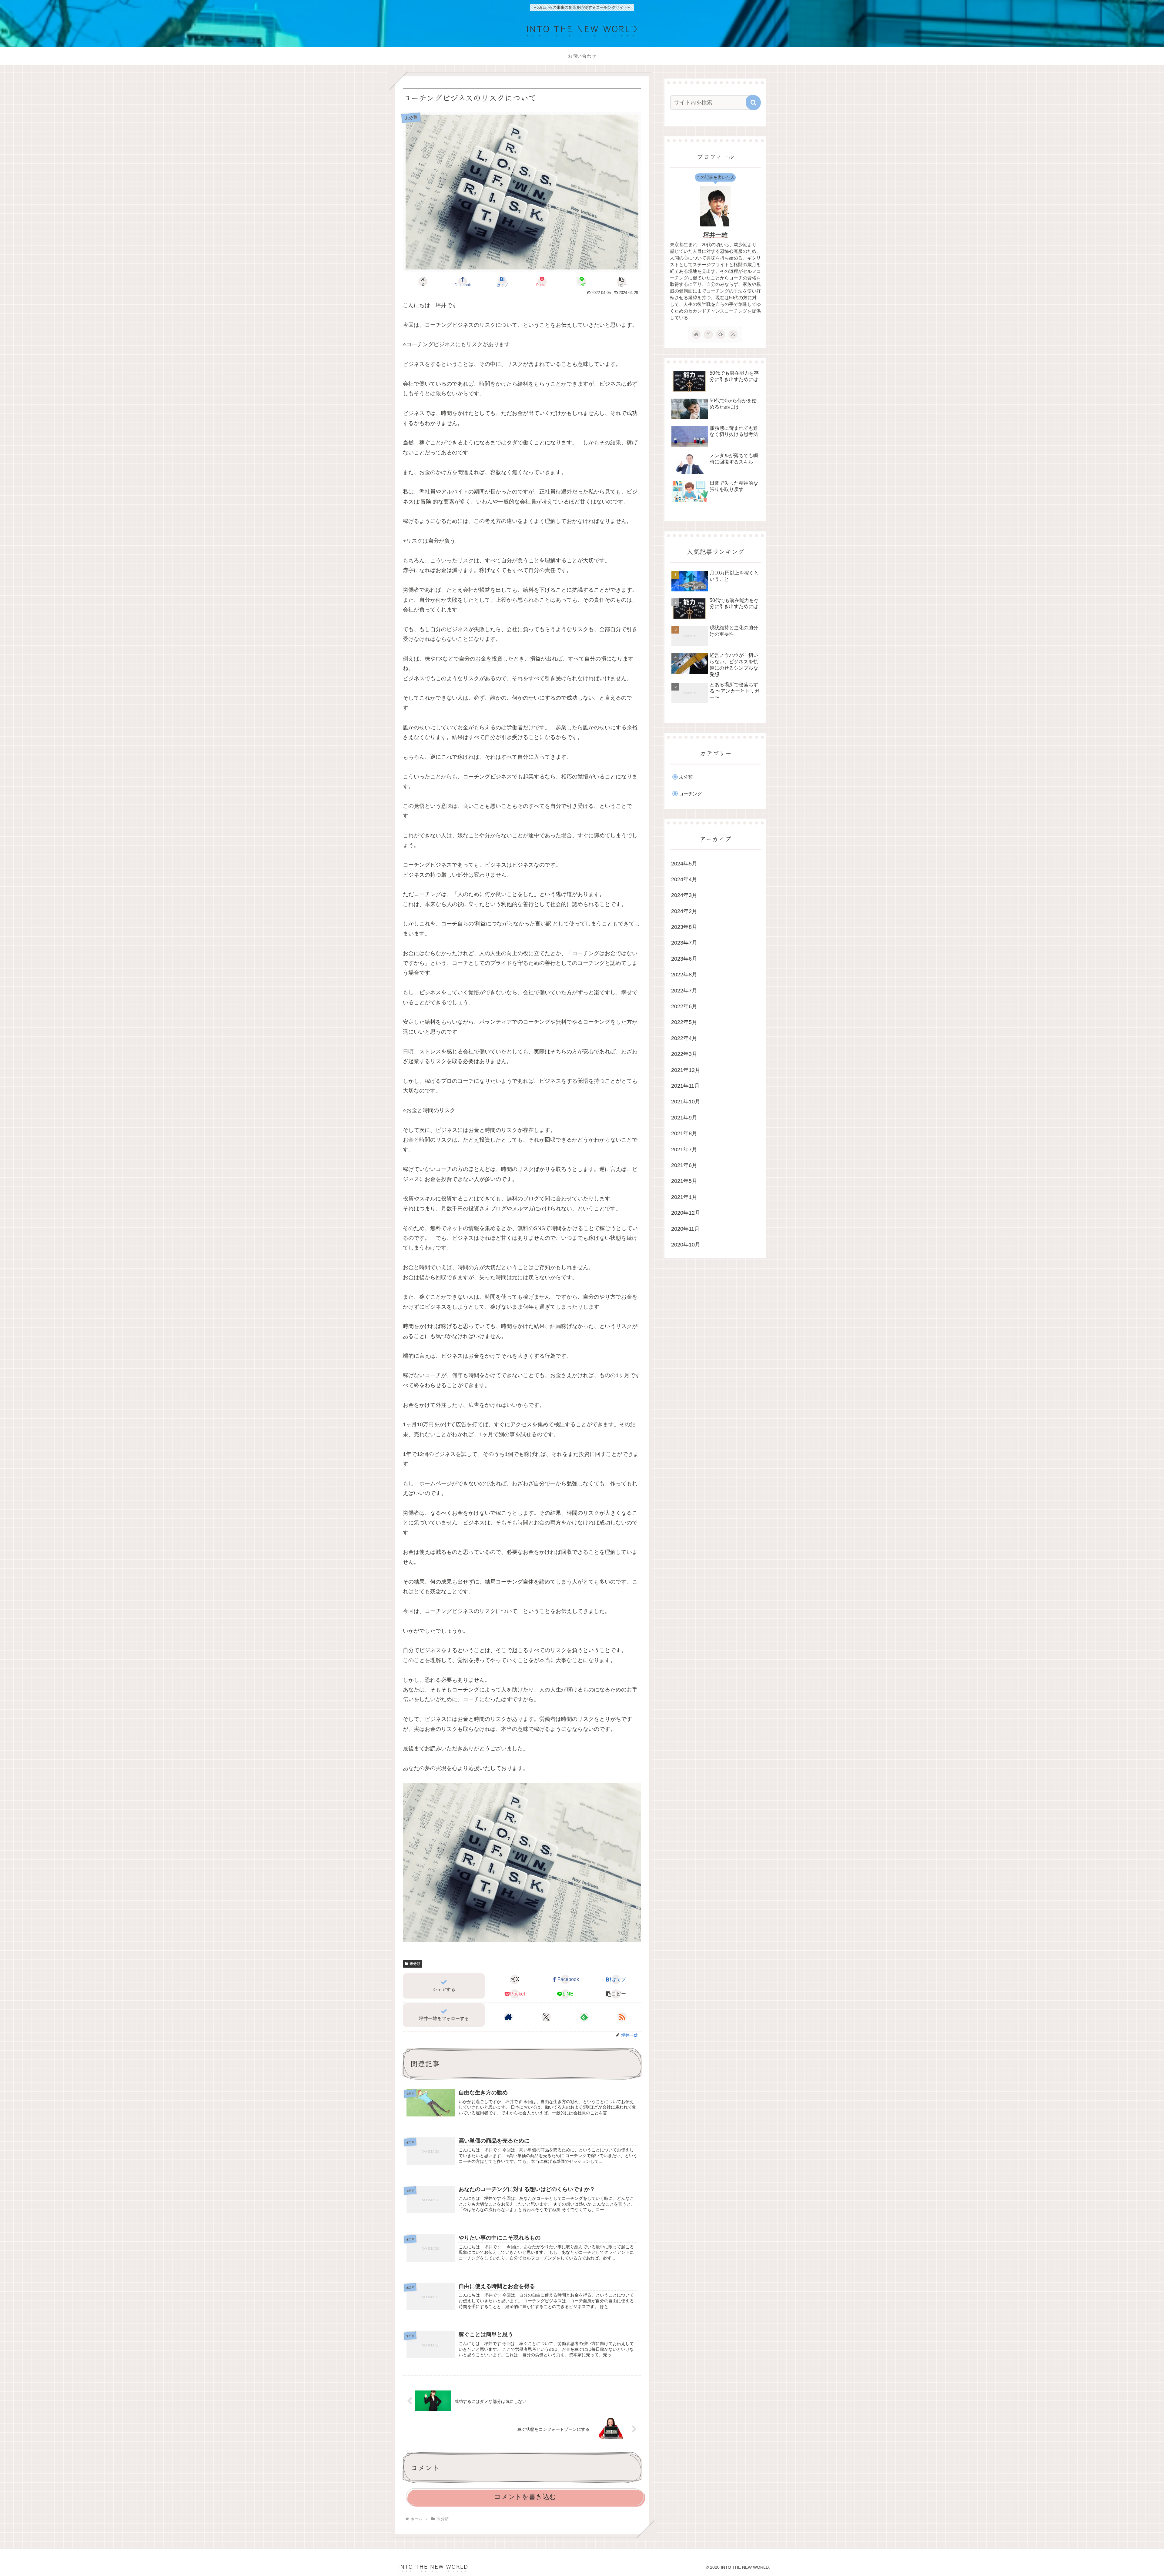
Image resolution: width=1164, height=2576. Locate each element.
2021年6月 (684, 1165)
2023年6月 (684, 959)
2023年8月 (684, 927)
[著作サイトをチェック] (508, 2017)
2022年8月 (684, 975)
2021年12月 (686, 1070)
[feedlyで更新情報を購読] (584, 2017)
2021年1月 (684, 1197)
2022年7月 (684, 991)
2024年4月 (684, 879)
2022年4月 (684, 1038)
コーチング (690, 794)
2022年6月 (684, 1006)
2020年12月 (686, 1213)
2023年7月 (684, 943)
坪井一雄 (715, 235)
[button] (621, 282)
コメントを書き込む (525, 2497)
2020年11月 (685, 1229)
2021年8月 (684, 1133)
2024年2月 (684, 911)
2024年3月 (684, 895)
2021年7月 (684, 1149)
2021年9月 (684, 1118)
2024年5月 (684, 864)
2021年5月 (684, 1181)
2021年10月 (686, 1102)
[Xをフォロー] (546, 2017)
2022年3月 (684, 1054)
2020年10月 (686, 1245)
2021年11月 (685, 1086)
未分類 (415, 1964)
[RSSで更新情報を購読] (622, 2017)
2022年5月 (684, 1022)
